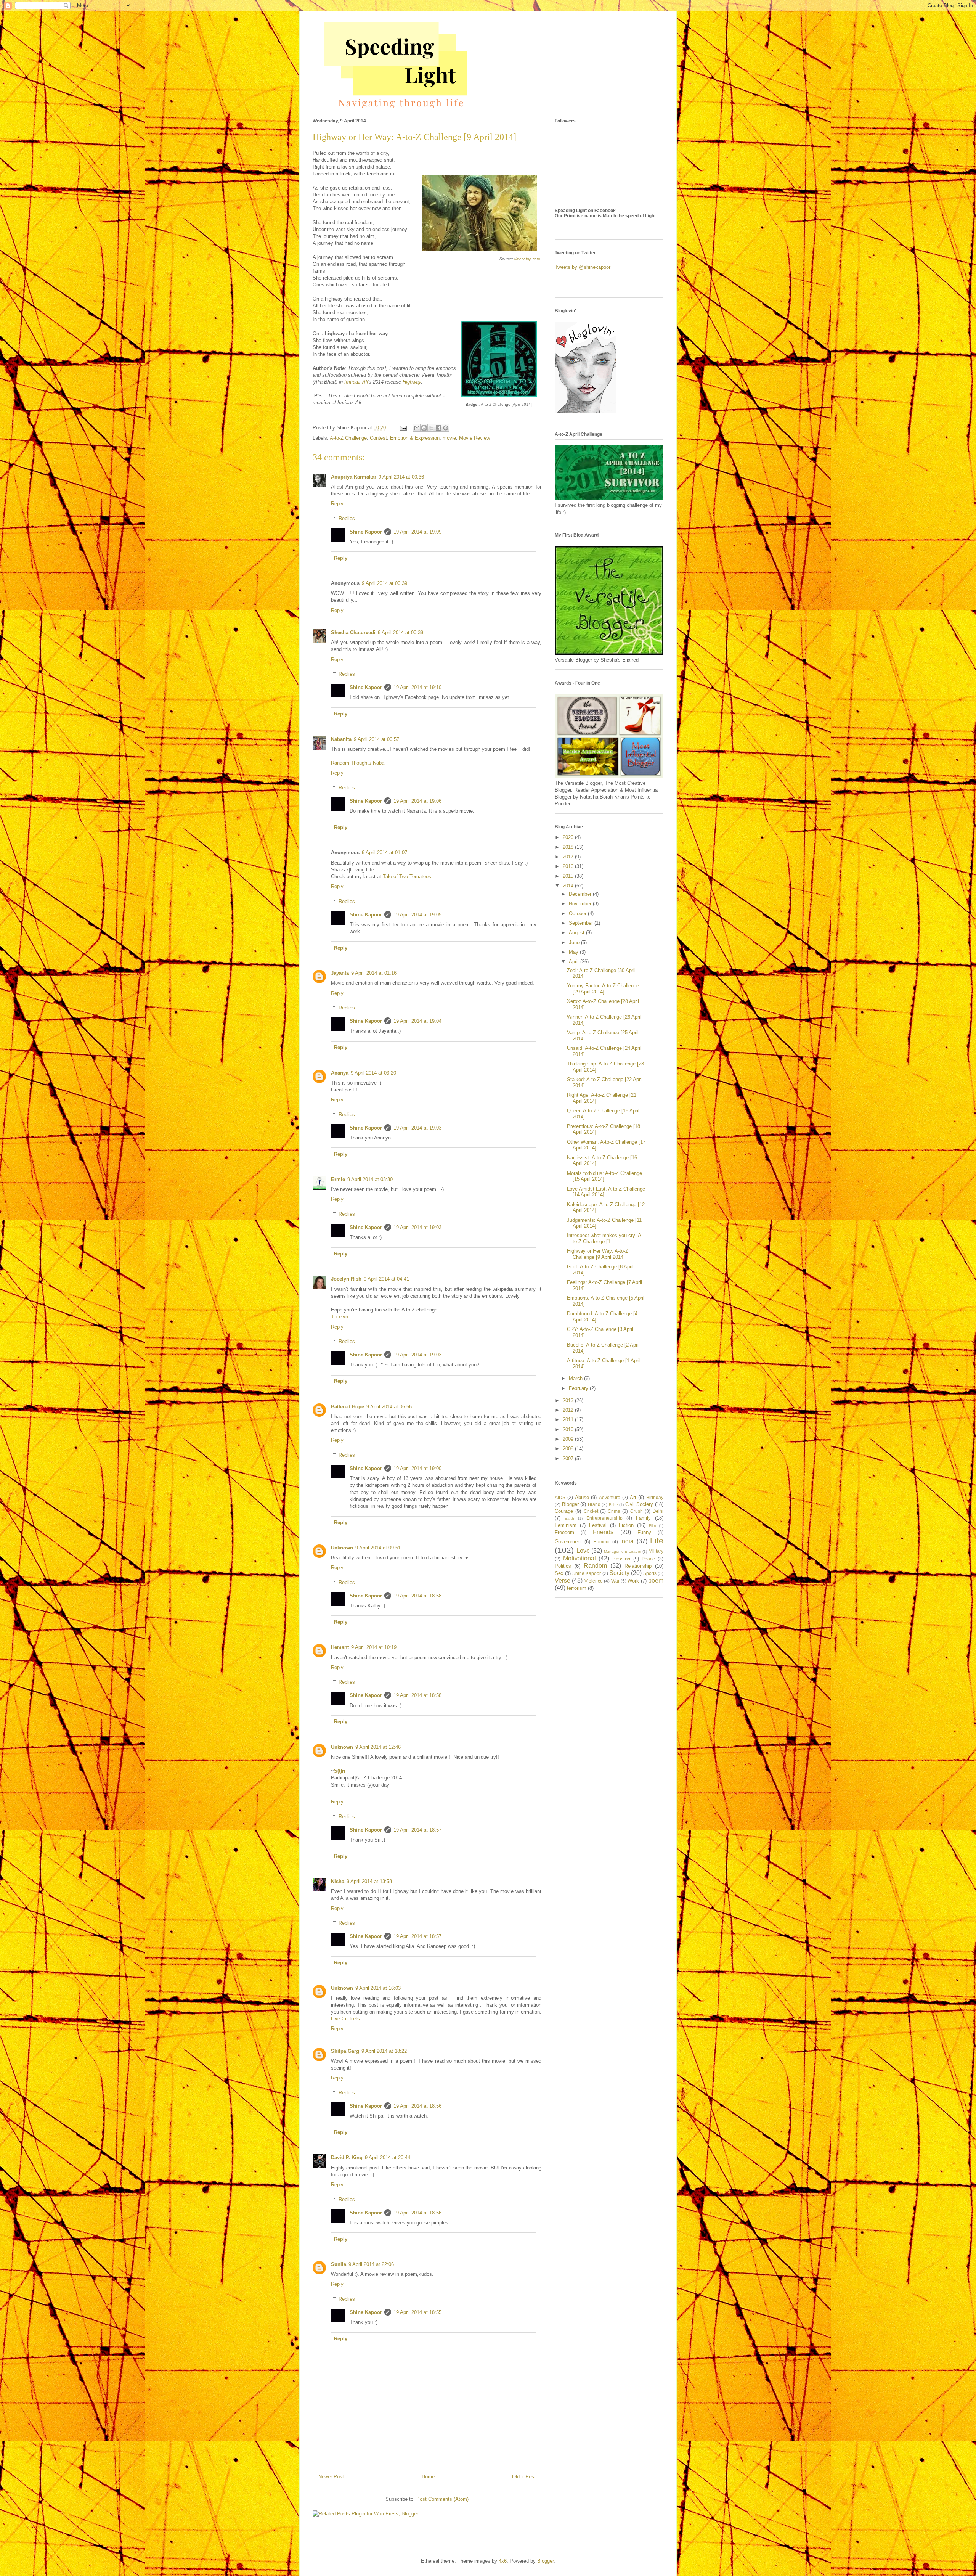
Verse (563, 1580)
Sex (559, 1573)
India (627, 1541)
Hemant (340, 1647)
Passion (621, 1559)
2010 (569, 1429)
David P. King (347, 2157)
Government (568, 1542)
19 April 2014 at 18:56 (417, 2106)
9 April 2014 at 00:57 (376, 739)
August (577, 933)
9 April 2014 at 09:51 (378, 1548)
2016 (569, 866)
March (576, 1378)
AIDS (560, 1497)
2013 (569, 1400)
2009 (569, 1439)
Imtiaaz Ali (356, 382)
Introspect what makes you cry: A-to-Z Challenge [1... (605, 1238)
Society (619, 1573)
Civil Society (639, 1504)
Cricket (591, 1511)
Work (633, 1581)
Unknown (342, 1548)
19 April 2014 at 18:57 (417, 1830)
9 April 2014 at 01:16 (374, 973)
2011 (569, 1420)
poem (656, 1580)
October (578, 914)
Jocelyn (340, 1317)
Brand (594, 1504)
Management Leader (623, 1552)
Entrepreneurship (604, 1518)
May (574, 952)
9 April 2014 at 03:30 (370, 1179)
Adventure (610, 1497)
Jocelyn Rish (346, 1279)
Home (428, 2477)
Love (583, 1551)
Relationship (638, 1566)
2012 (569, 1410)
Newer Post (331, 2477)
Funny (644, 1532)
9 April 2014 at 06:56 (389, 1407)
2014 (569, 886)
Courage (564, 1511)
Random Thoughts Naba (358, 763)
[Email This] (417, 428)
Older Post (524, 2477)
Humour (602, 1542)
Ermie (338, 1179)
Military (656, 1551)
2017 (569, 857)
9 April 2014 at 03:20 (373, 1073)
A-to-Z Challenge (348, 438)
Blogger (570, 1504)
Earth (569, 1518)
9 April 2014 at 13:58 (369, 1881)
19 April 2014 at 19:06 (417, 801)
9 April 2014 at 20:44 (388, 2157)
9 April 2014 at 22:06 (371, 2264)
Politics (563, 1566)
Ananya (340, 1073)
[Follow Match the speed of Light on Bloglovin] (585, 412)
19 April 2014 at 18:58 (417, 1596)
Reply (337, 504)
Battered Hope (348, 1407)
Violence (594, 1581)
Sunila (339, 2264)
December (581, 894)
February (579, 1388)
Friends (603, 1532)
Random (595, 1566)
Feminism (566, 1525)
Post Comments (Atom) (442, 2499)
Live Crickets (345, 2019)
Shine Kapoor (366, 532)
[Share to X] (431, 428)
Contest (378, 438)
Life (657, 1540)
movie (449, 438)
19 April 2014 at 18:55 (417, 2312)
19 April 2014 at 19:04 (417, 1021)
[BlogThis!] (424, 428)
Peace (648, 1559)
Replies (347, 518)
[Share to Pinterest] (446, 428)
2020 (569, 837)
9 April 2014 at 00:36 (401, 477)
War (615, 1581)
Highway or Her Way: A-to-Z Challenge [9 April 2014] (598, 1254)
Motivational (579, 1558)
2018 (569, 847)
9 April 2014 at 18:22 (384, 2051)
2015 (569, 876)
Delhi (658, 1511)
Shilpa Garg (345, 2051)
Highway (412, 382)
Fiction (626, 1525)
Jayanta (340, 973)
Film (652, 1526)
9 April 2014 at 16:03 (378, 1988)
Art (633, 1497)
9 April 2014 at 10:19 (374, 1647)
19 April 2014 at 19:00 (417, 1468)
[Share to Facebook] (438, 428)
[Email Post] (403, 428)
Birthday (655, 1497)
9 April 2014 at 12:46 (378, 1747)
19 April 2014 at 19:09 (417, 532)
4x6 (503, 2561)
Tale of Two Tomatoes (407, 877)
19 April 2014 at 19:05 (417, 915)
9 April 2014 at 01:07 (384, 853)
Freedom (564, 1532)
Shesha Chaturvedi (353, 632)
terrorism (577, 1588)
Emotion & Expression (415, 438)
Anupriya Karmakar (354, 477)
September (582, 923)
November (581, 904)
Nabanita (341, 739)
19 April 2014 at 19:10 (417, 687)
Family (643, 1518)
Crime (614, 1511)
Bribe (613, 1505)
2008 (569, 1449)
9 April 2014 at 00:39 (384, 583)
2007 (569, 1458)
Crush (636, 1511)
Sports (650, 1573)
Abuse (582, 1497)
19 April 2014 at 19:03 (417, 1128)
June (575, 942)
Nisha (338, 1881)
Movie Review (474, 438)
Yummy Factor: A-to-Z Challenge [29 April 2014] (603, 989)
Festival (598, 1525)
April (575, 962)
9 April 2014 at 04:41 (386, 1279)
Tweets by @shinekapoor (583, 267)
